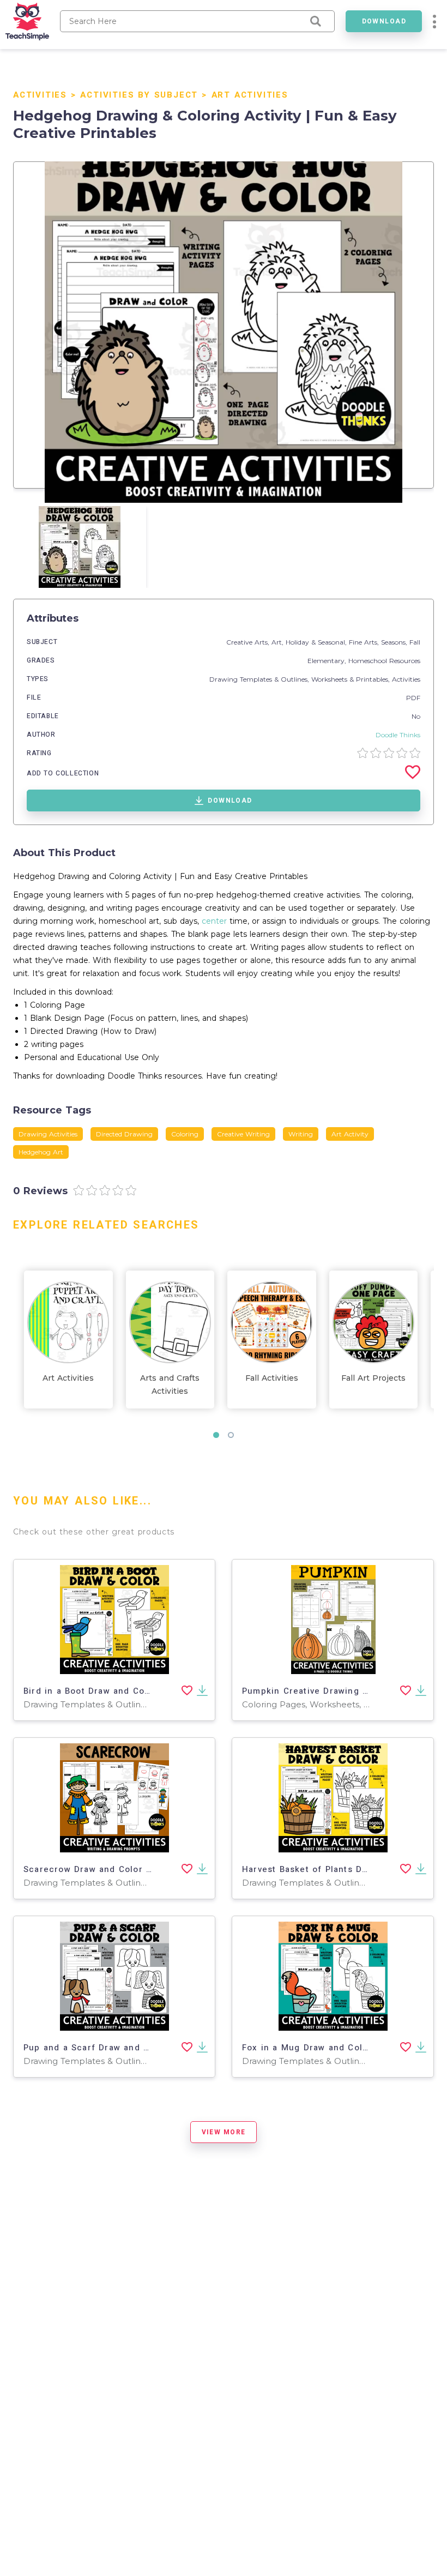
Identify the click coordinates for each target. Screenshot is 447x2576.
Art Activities (250, 95)
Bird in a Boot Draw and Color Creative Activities (133, 1691)
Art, (279, 642)
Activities (40, 95)
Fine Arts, (365, 642)
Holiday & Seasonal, (317, 642)
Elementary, (328, 661)
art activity (350, 1134)
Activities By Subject (139, 95)
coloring (185, 1134)
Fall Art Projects (373, 1378)
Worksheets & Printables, (352, 679)
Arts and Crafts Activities (170, 1385)
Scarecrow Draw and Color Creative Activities (126, 1869)
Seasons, (395, 642)
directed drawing (124, 1134)
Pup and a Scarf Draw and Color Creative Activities (138, 2048)
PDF (413, 698)
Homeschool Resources (384, 661)
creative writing (243, 1134)
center (214, 921)
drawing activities (48, 1134)
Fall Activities (272, 1378)
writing (301, 1134)
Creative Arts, (249, 642)
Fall (415, 642)
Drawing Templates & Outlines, (260, 679)
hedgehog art (41, 1152)
